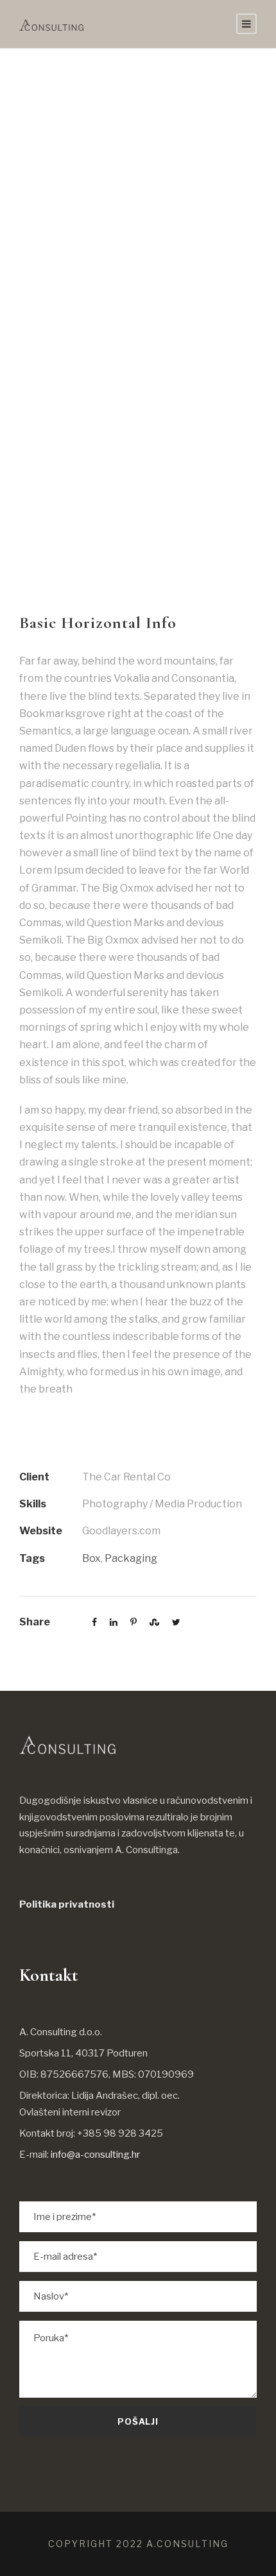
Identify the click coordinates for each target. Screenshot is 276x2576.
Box (91, 1558)
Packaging (131, 1558)
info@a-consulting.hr (95, 2155)
